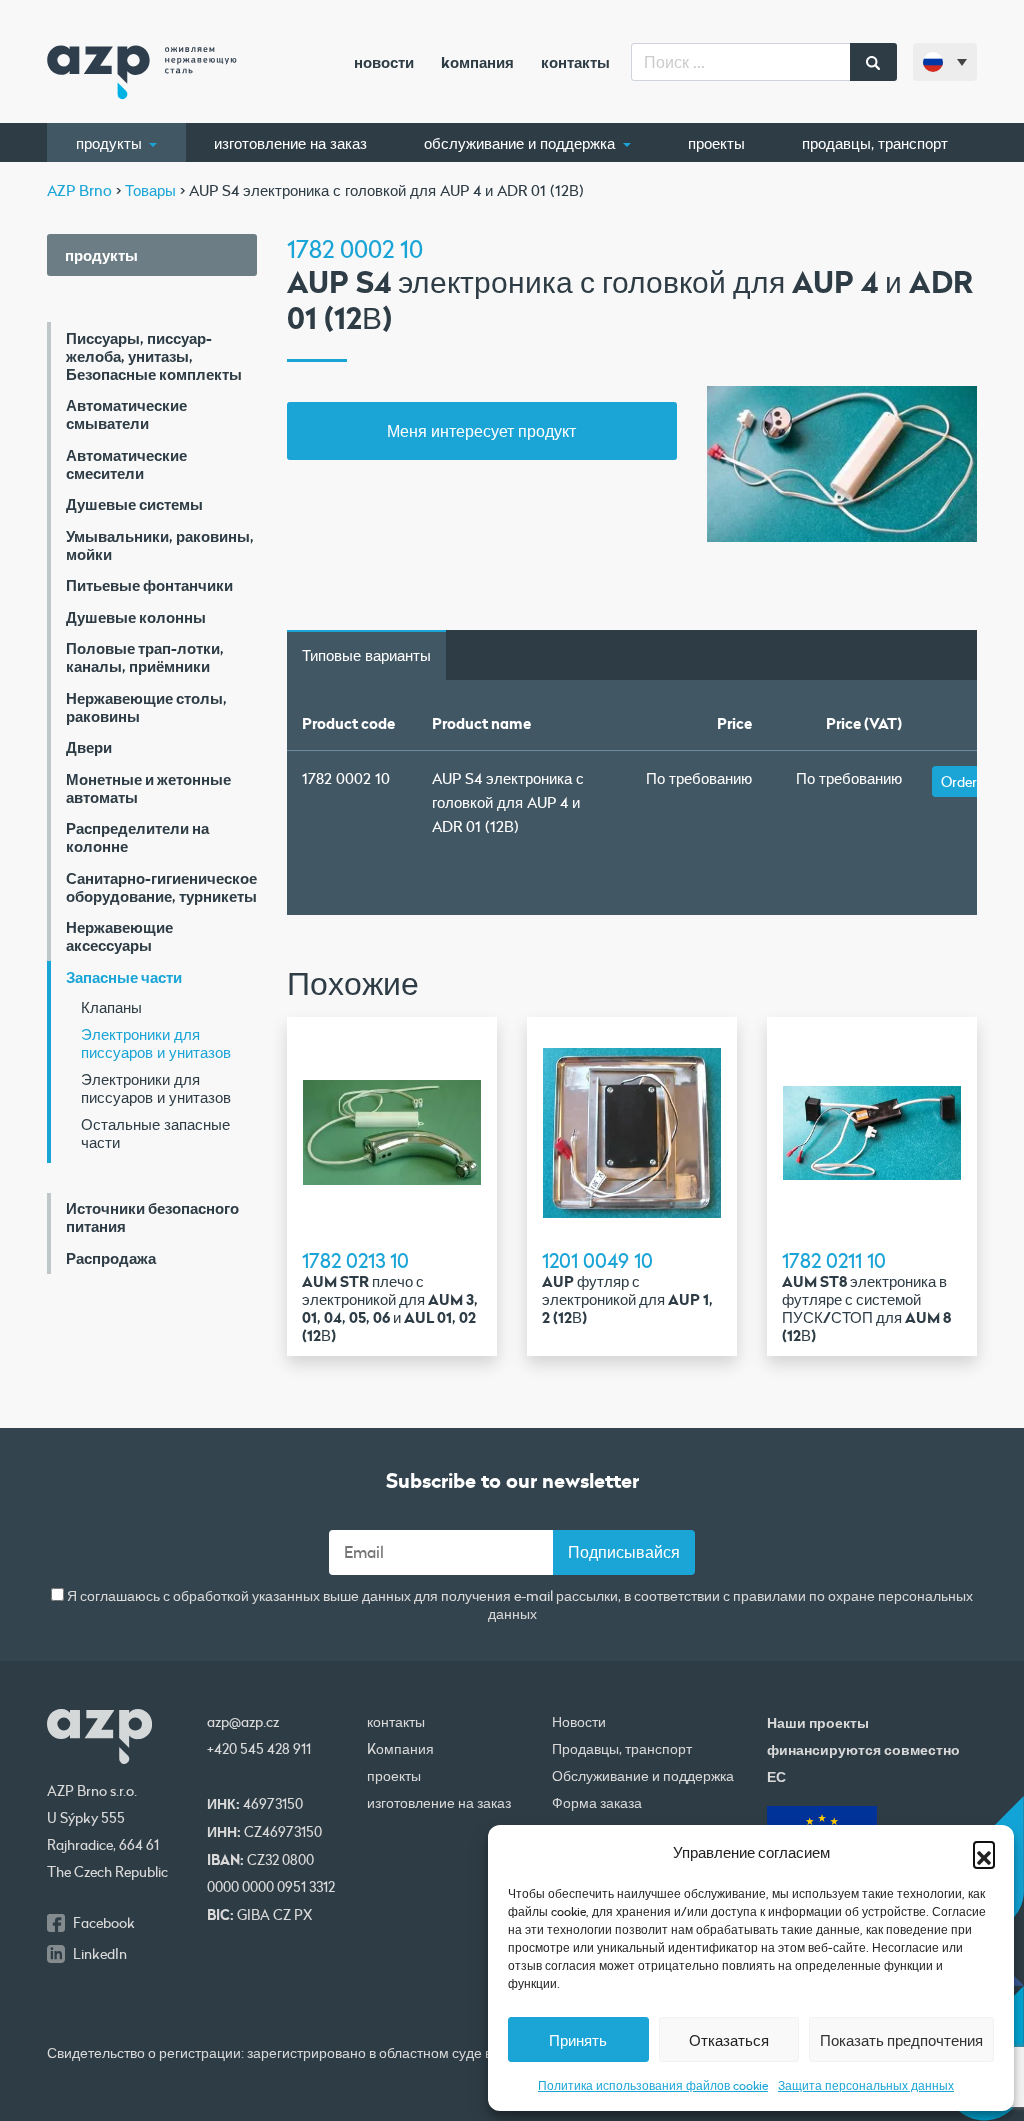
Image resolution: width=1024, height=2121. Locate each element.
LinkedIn (100, 1954)
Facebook (104, 1923)
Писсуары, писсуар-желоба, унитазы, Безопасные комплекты (154, 356)
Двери (89, 747)
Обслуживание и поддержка (521, 143)
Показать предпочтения (901, 2040)
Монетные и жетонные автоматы (148, 788)
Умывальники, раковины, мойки (160, 545)
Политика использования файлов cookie (653, 2085)
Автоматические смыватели (126, 414)
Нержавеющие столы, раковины (146, 707)
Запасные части (124, 977)
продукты (111, 143)
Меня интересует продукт (481, 430)
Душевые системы (134, 504)
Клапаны (111, 1007)
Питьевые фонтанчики (149, 585)
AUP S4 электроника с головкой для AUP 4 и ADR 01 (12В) (508, 802)
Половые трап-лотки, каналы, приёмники (145, 657)
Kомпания (477, 62)
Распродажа (111, 1258)
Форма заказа (597, 1803)
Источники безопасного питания (152, 1217)
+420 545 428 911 (259, 1749)
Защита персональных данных (866, 2085)
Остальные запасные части (155, 1133)
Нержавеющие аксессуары (119, 936)
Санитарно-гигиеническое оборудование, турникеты (161, 887)
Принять (578, 2040)
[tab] (366, 655)
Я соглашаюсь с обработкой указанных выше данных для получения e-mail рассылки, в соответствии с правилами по (518, 1605)
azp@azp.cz (243, 1722)
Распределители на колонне (137, 837)
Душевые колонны (136, 617)
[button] (984, 1852)
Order (959, 781)
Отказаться (729, 2040)
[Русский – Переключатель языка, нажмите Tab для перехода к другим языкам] (945, 62)
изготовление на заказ (290, 143)
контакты (575, 62)
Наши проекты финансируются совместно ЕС (863, 1749)
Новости (384, 62)
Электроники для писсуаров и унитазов (156, 1043)
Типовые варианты (366, 655)
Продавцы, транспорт (875, 143)
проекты (716, 143)
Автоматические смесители (126, 464)
